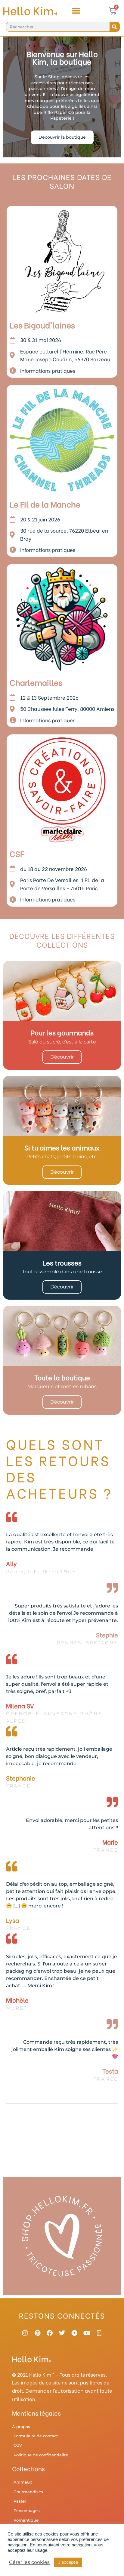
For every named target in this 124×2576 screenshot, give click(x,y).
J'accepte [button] (68, 2562)
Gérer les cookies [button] (29, 2562)
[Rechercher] (115, 27)
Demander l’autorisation (54, 2391)
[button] (76, 11)
